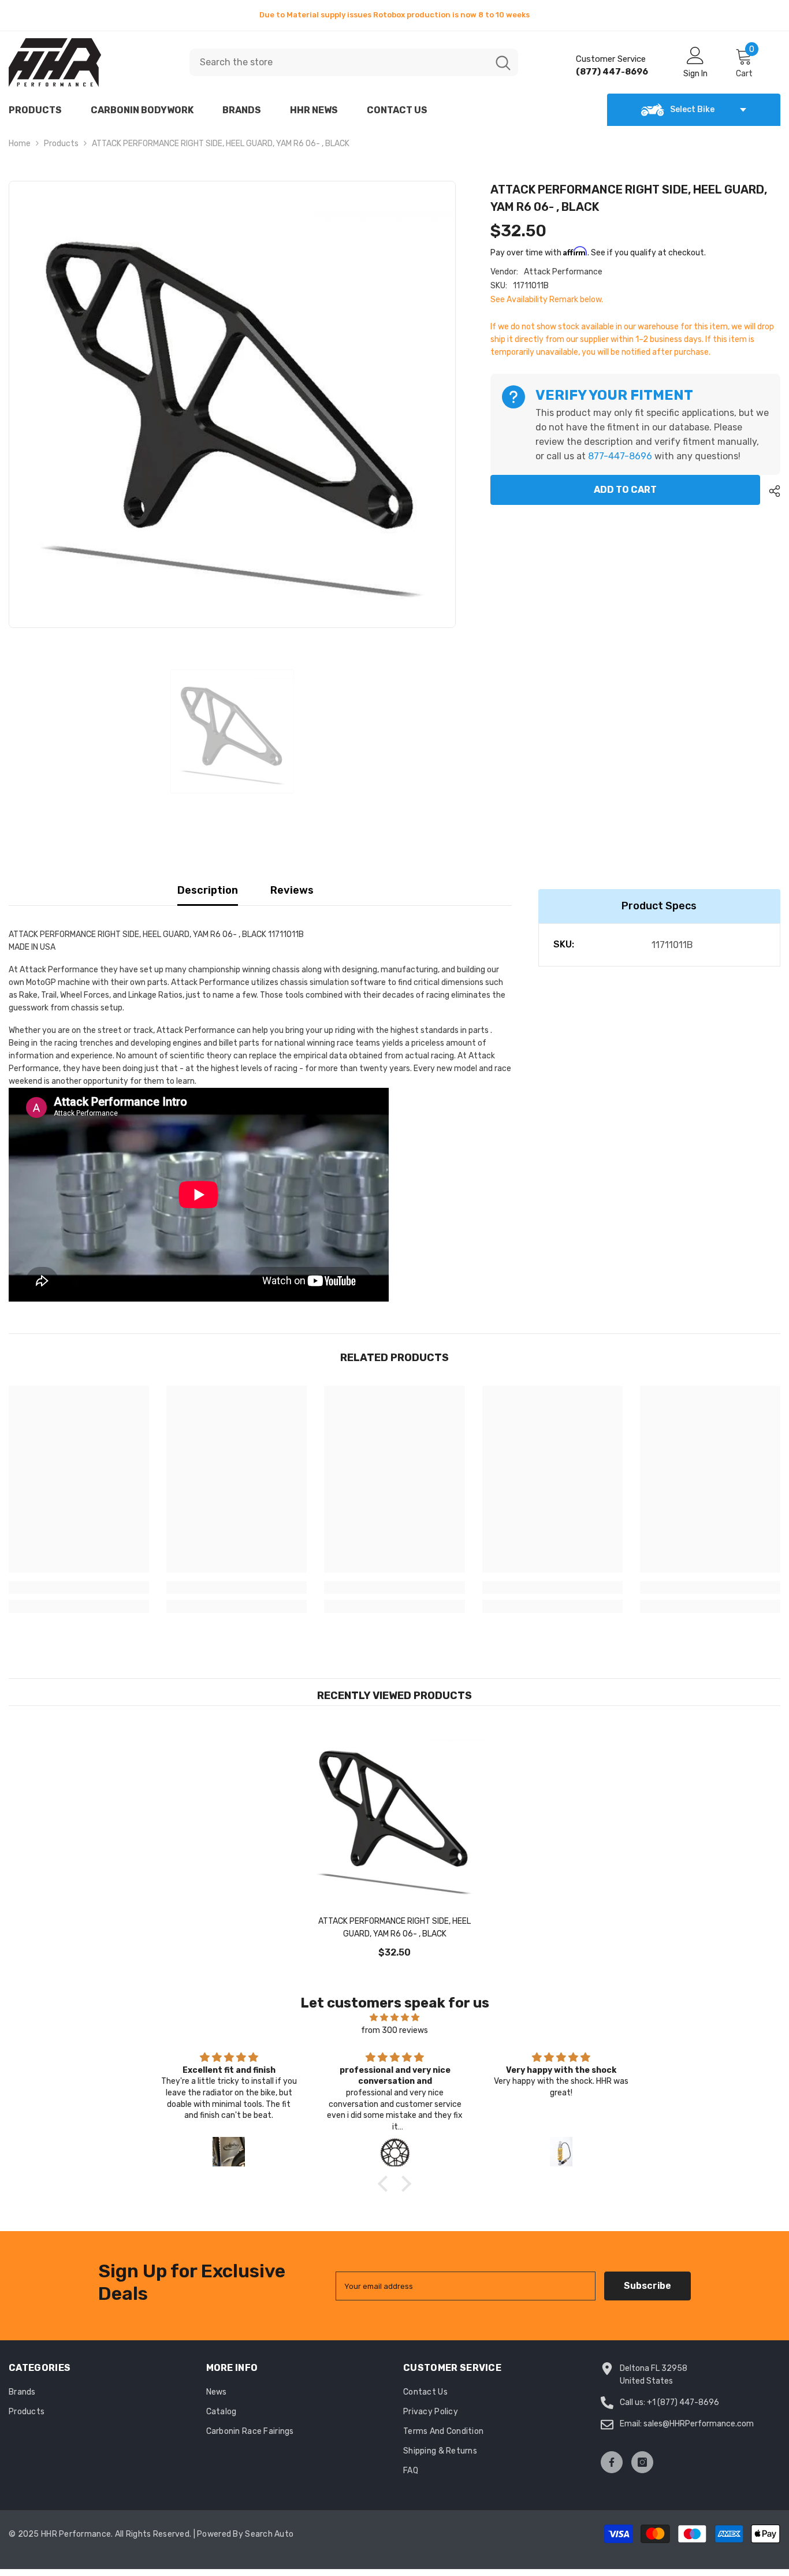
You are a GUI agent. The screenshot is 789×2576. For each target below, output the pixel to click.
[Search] (354, 69)
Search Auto (269, 2541)
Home (20, 150)
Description (208, 897)
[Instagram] (642, 2469)
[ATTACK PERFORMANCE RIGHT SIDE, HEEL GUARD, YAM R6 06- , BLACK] (394, 1823)
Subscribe (647, 2293)
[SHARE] (770, 498)
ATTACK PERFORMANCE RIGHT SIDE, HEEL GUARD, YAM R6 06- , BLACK (394, 1934)
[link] (79, 1594)
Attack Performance (563, 279)
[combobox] (339, 69)
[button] (386, 2191)
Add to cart (625, 497)
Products (61, 150)
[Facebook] (612, 2469)
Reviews (292, 897)
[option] (394, 18)
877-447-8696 (620, 463)
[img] (394, 2025)
